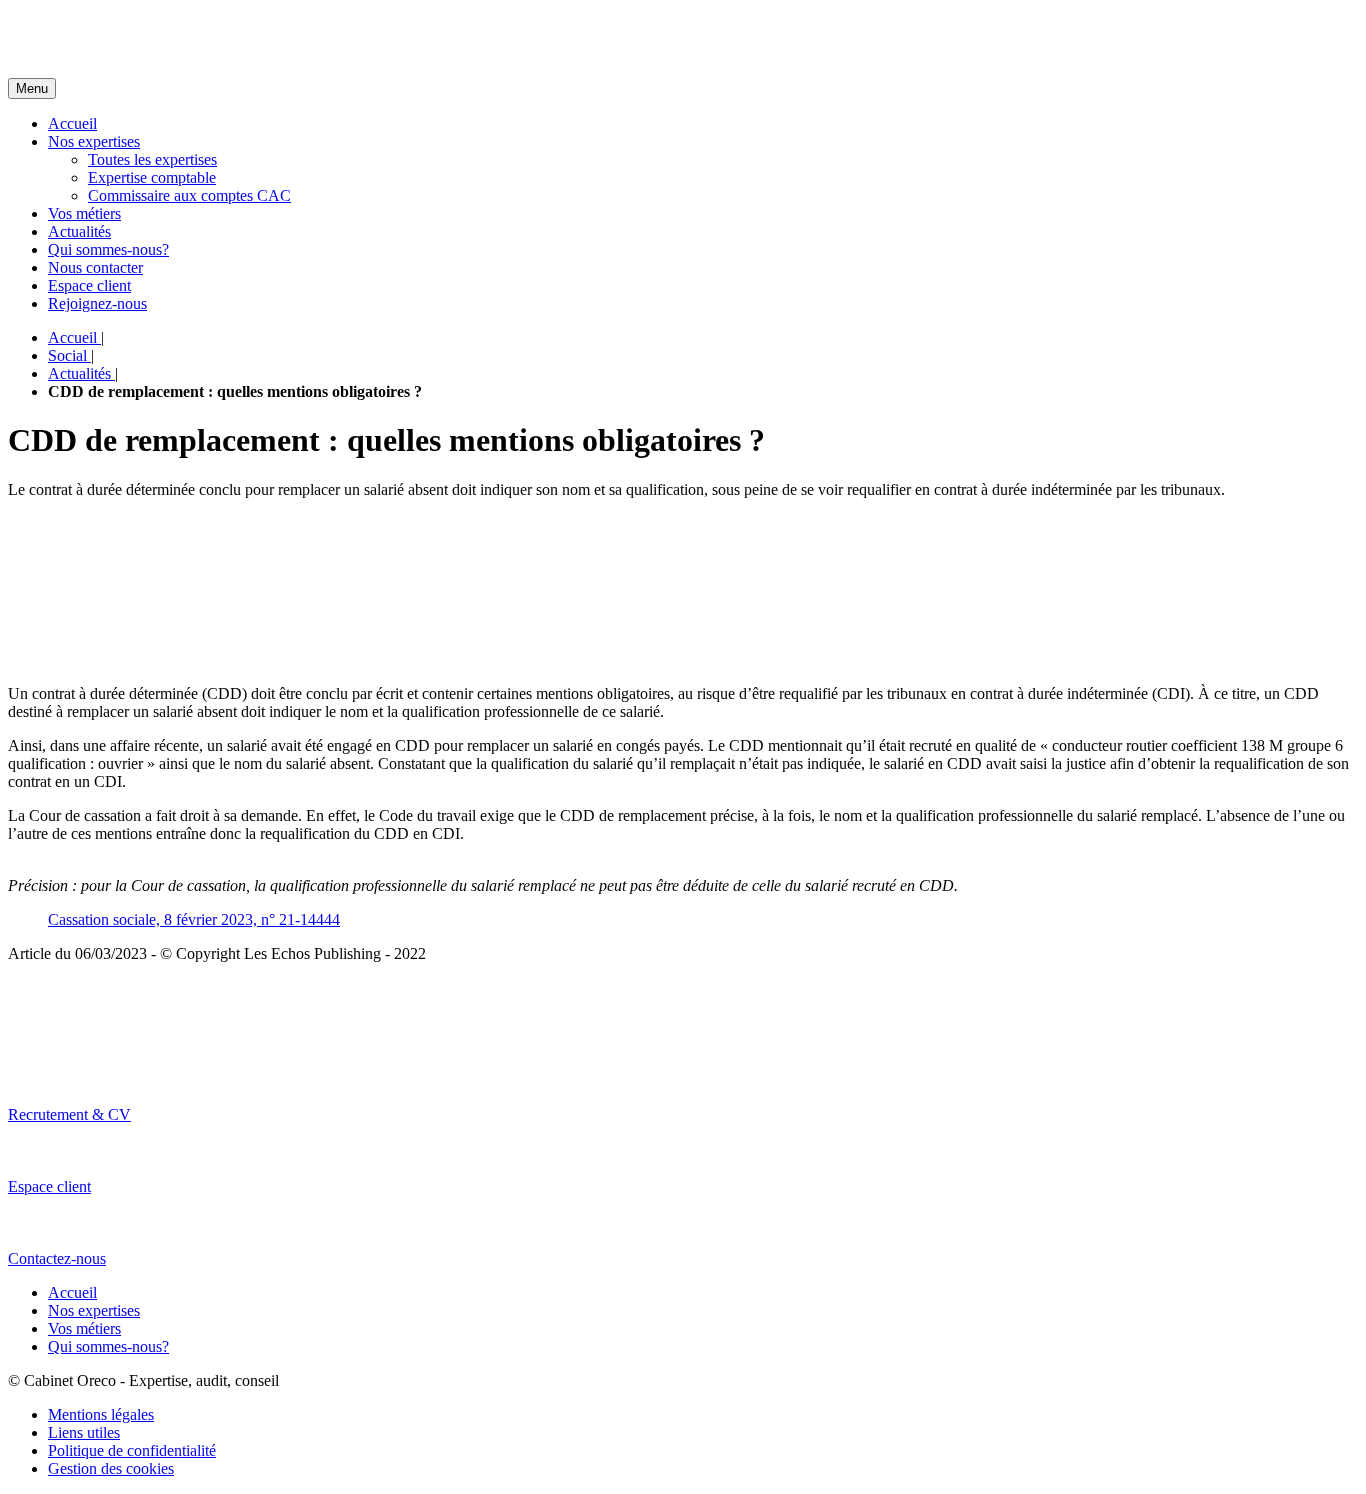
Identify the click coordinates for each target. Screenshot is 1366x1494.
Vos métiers (84, 213)
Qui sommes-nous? (108, 249)
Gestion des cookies (111, 1468)
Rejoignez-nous (97, 303)
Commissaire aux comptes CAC (189, 195)
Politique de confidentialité (132, 1450)
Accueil (72, 123)
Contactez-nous (57, 1258)
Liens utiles (84, 1432)
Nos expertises (94, 141)
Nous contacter (95, 267)
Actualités (79, 231)
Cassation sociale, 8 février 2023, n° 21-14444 (194, 919)
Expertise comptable (152, 177)
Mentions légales (101, 1414)
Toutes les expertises (152, 159)
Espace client (89, 285)
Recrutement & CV (69, 1114)
